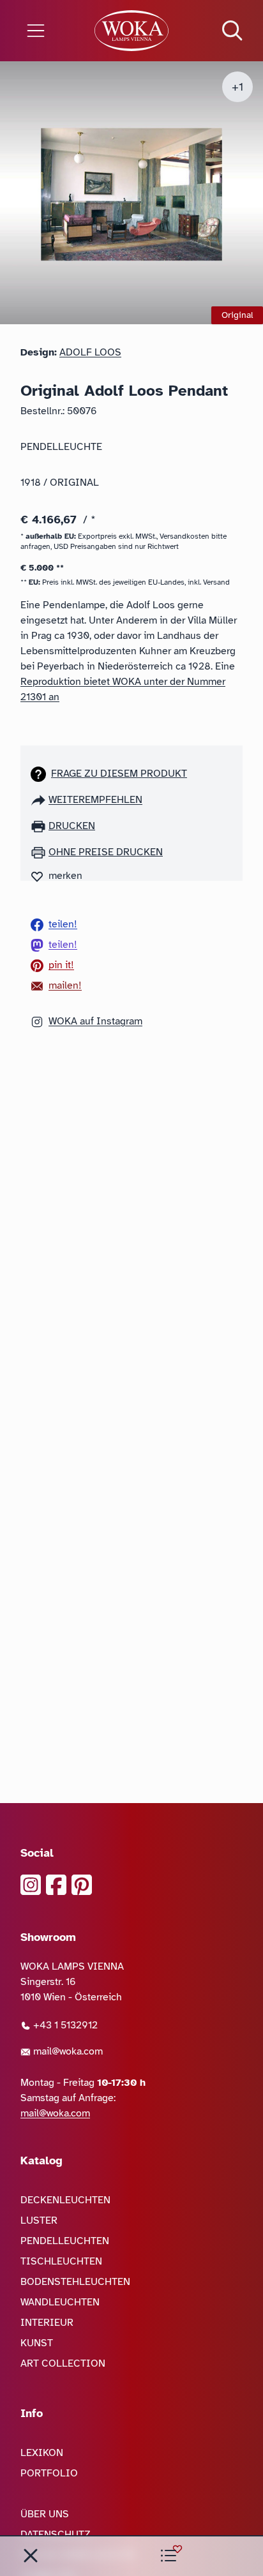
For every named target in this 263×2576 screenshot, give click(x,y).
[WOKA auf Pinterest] (82, 1885)
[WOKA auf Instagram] (31, 1885)
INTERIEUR (47, 2323)
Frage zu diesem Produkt (119, 774)
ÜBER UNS (45, 2514)
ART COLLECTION (63, 2363)
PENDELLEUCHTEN (65, 2241)
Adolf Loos (90, 352)
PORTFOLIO (49, 2473)
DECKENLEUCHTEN (65, 2200)
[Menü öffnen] (44, 31)
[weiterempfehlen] (40, 800)
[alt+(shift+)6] (31, 2556)
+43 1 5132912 (64, 2025)
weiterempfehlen (95, 800)
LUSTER (39, 2220)
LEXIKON (42, 2453)
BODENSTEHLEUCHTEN (75, 2282)
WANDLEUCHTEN (60, 2302)
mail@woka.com (67, 2051)
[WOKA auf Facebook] (56, 1885)
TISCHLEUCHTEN (61, 2261)
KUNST (37, 2343)
